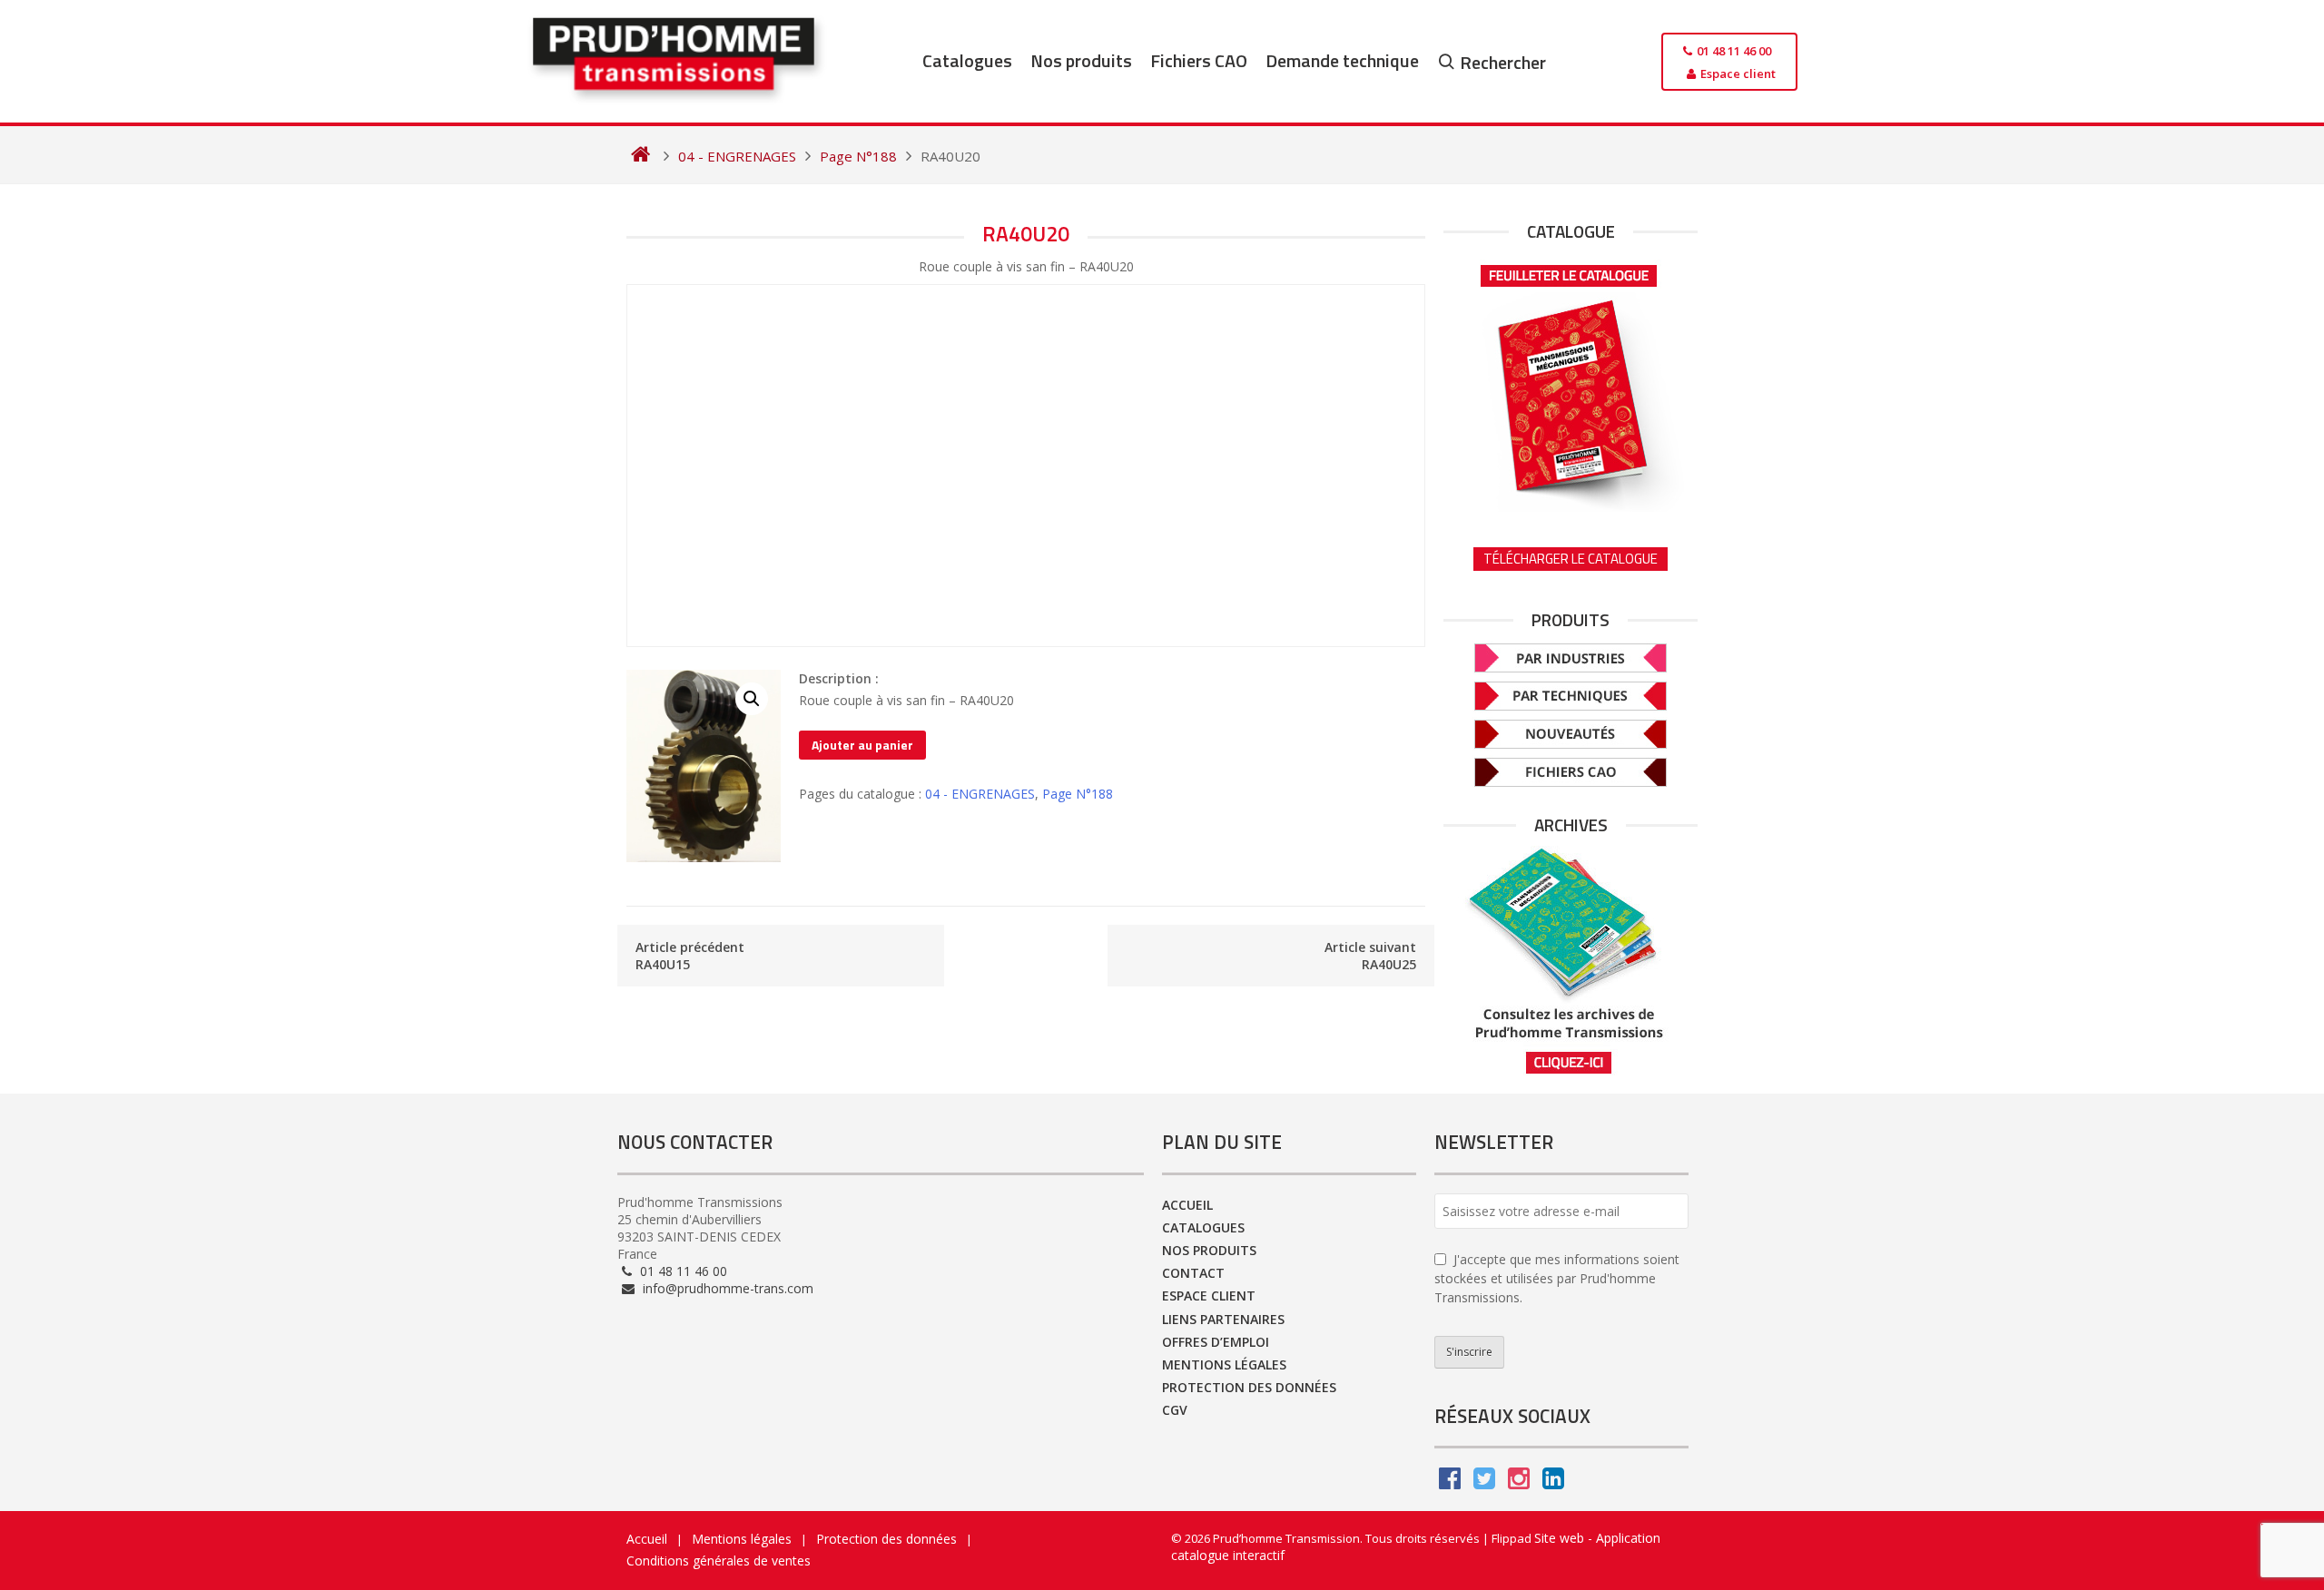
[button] (752, 699)
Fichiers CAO (1199, 60)
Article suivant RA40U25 (1370, 956)
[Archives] (1571, 961)
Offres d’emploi (1216, 1342)
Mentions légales (1224, 1364)
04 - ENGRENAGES (980, 794)
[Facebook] (1450, 1482)
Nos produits (1081, 60)
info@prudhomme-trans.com (726, 1288)
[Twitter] (1484, 1482)
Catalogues (967, 60)
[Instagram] (1519, 1482)
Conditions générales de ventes (719, 1561)
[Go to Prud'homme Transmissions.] (640, 156)
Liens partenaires (1223, 1319)
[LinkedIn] (1553, 1482)
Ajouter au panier (862, 745)
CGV (1175, 1410)
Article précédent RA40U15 (690, 956)
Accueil (1187, 1205)
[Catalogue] (1571, 382)
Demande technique (1342, 60)
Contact (1193, 1273)
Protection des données (1249, 1387)
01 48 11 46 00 (682, 1271)
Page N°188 (1078, 794)
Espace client (1209, 1296)
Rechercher (1503, 62)
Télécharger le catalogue (1571, 559)
